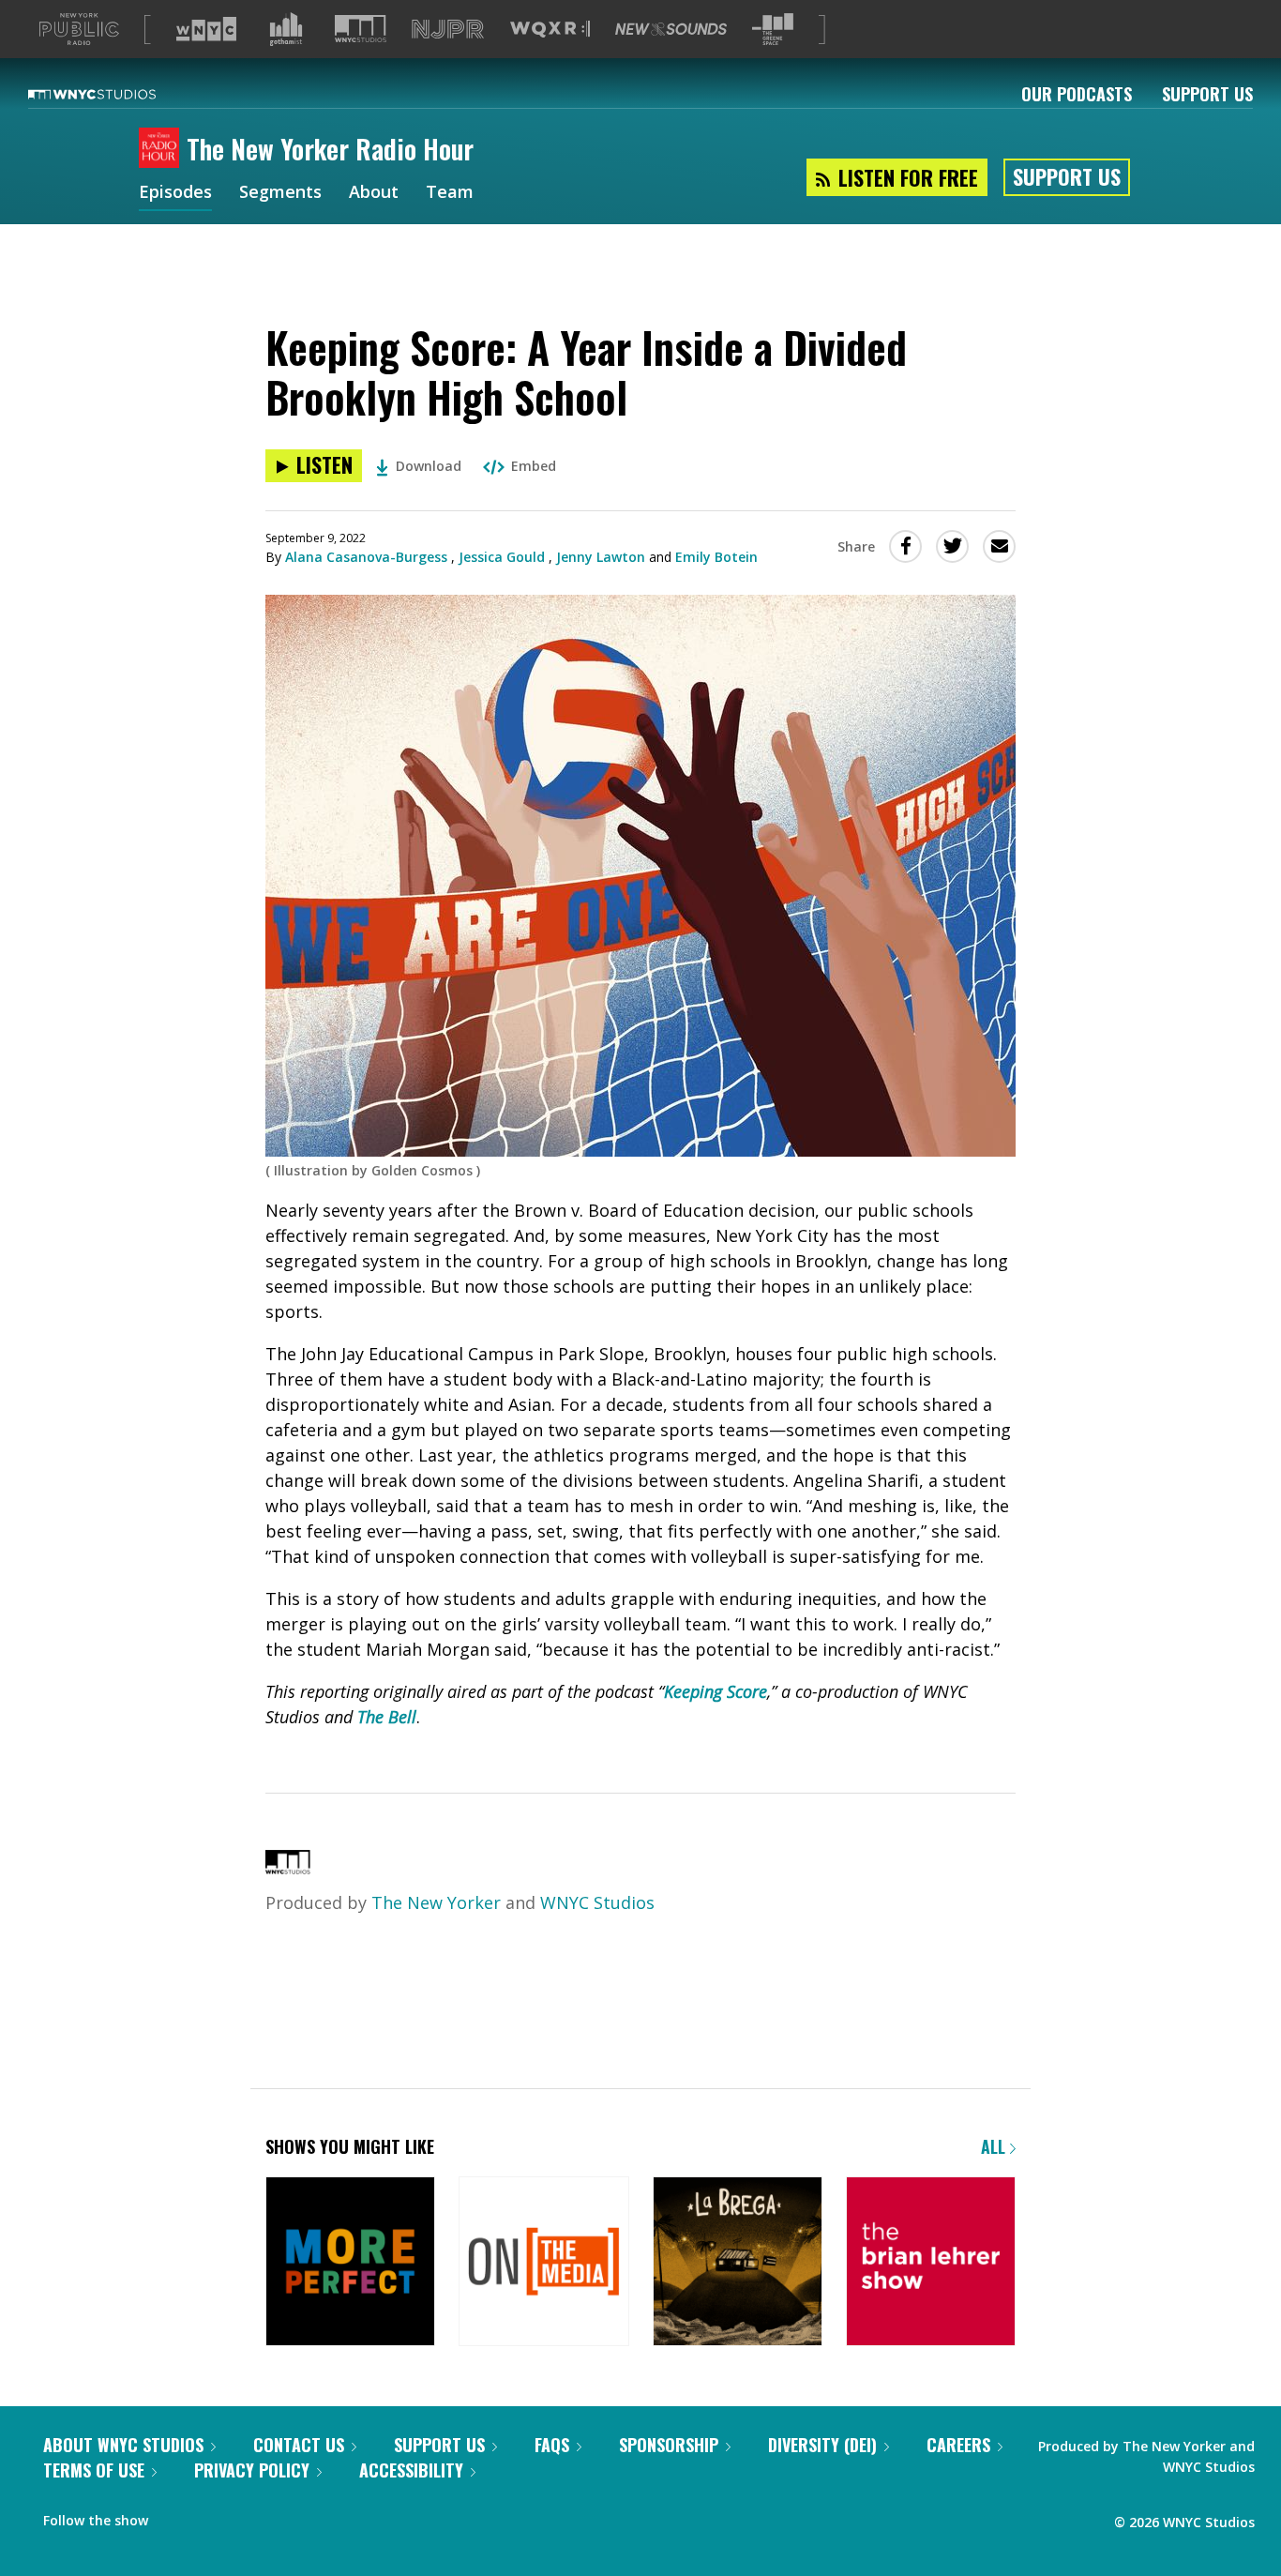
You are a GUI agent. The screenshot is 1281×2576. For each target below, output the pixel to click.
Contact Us (299, 2445)
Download (429, 466)
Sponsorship (669, 2445)
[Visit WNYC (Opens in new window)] (206, 29)
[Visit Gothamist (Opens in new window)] (286, 29)
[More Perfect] (350, 2263)
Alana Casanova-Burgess (366, 557)
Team (450, 193)
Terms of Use (94, 2470)
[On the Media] (543, 2263)
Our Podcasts (1077, 94)
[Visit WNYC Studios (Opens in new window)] (361, 29)
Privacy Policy (252, 2470)
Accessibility (411, 2470)
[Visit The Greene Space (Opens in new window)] (773, 30)
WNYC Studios (597, 1902)
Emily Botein (716, 557)
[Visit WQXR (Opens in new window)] (550, 30)
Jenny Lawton (601, 557)
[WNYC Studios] (288, 1868)
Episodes (175, 193)
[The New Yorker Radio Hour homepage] (163, 149)
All (995, 2146)
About (374, 193)
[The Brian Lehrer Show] (931, 2263)
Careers (958, 2445)
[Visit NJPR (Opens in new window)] (448, 30)
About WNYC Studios (123, 2445)
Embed (534, 466)
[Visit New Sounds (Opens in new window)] (671, 29)
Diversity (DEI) (822, 2445)
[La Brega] (738, 2263)
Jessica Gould (502, 557)
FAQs (552, 2445)
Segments (280, 193)
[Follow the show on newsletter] (212, 2516)
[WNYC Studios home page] (115, 94)
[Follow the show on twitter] (175, 2516)
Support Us (1207, 94)
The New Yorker (436, 1902)
